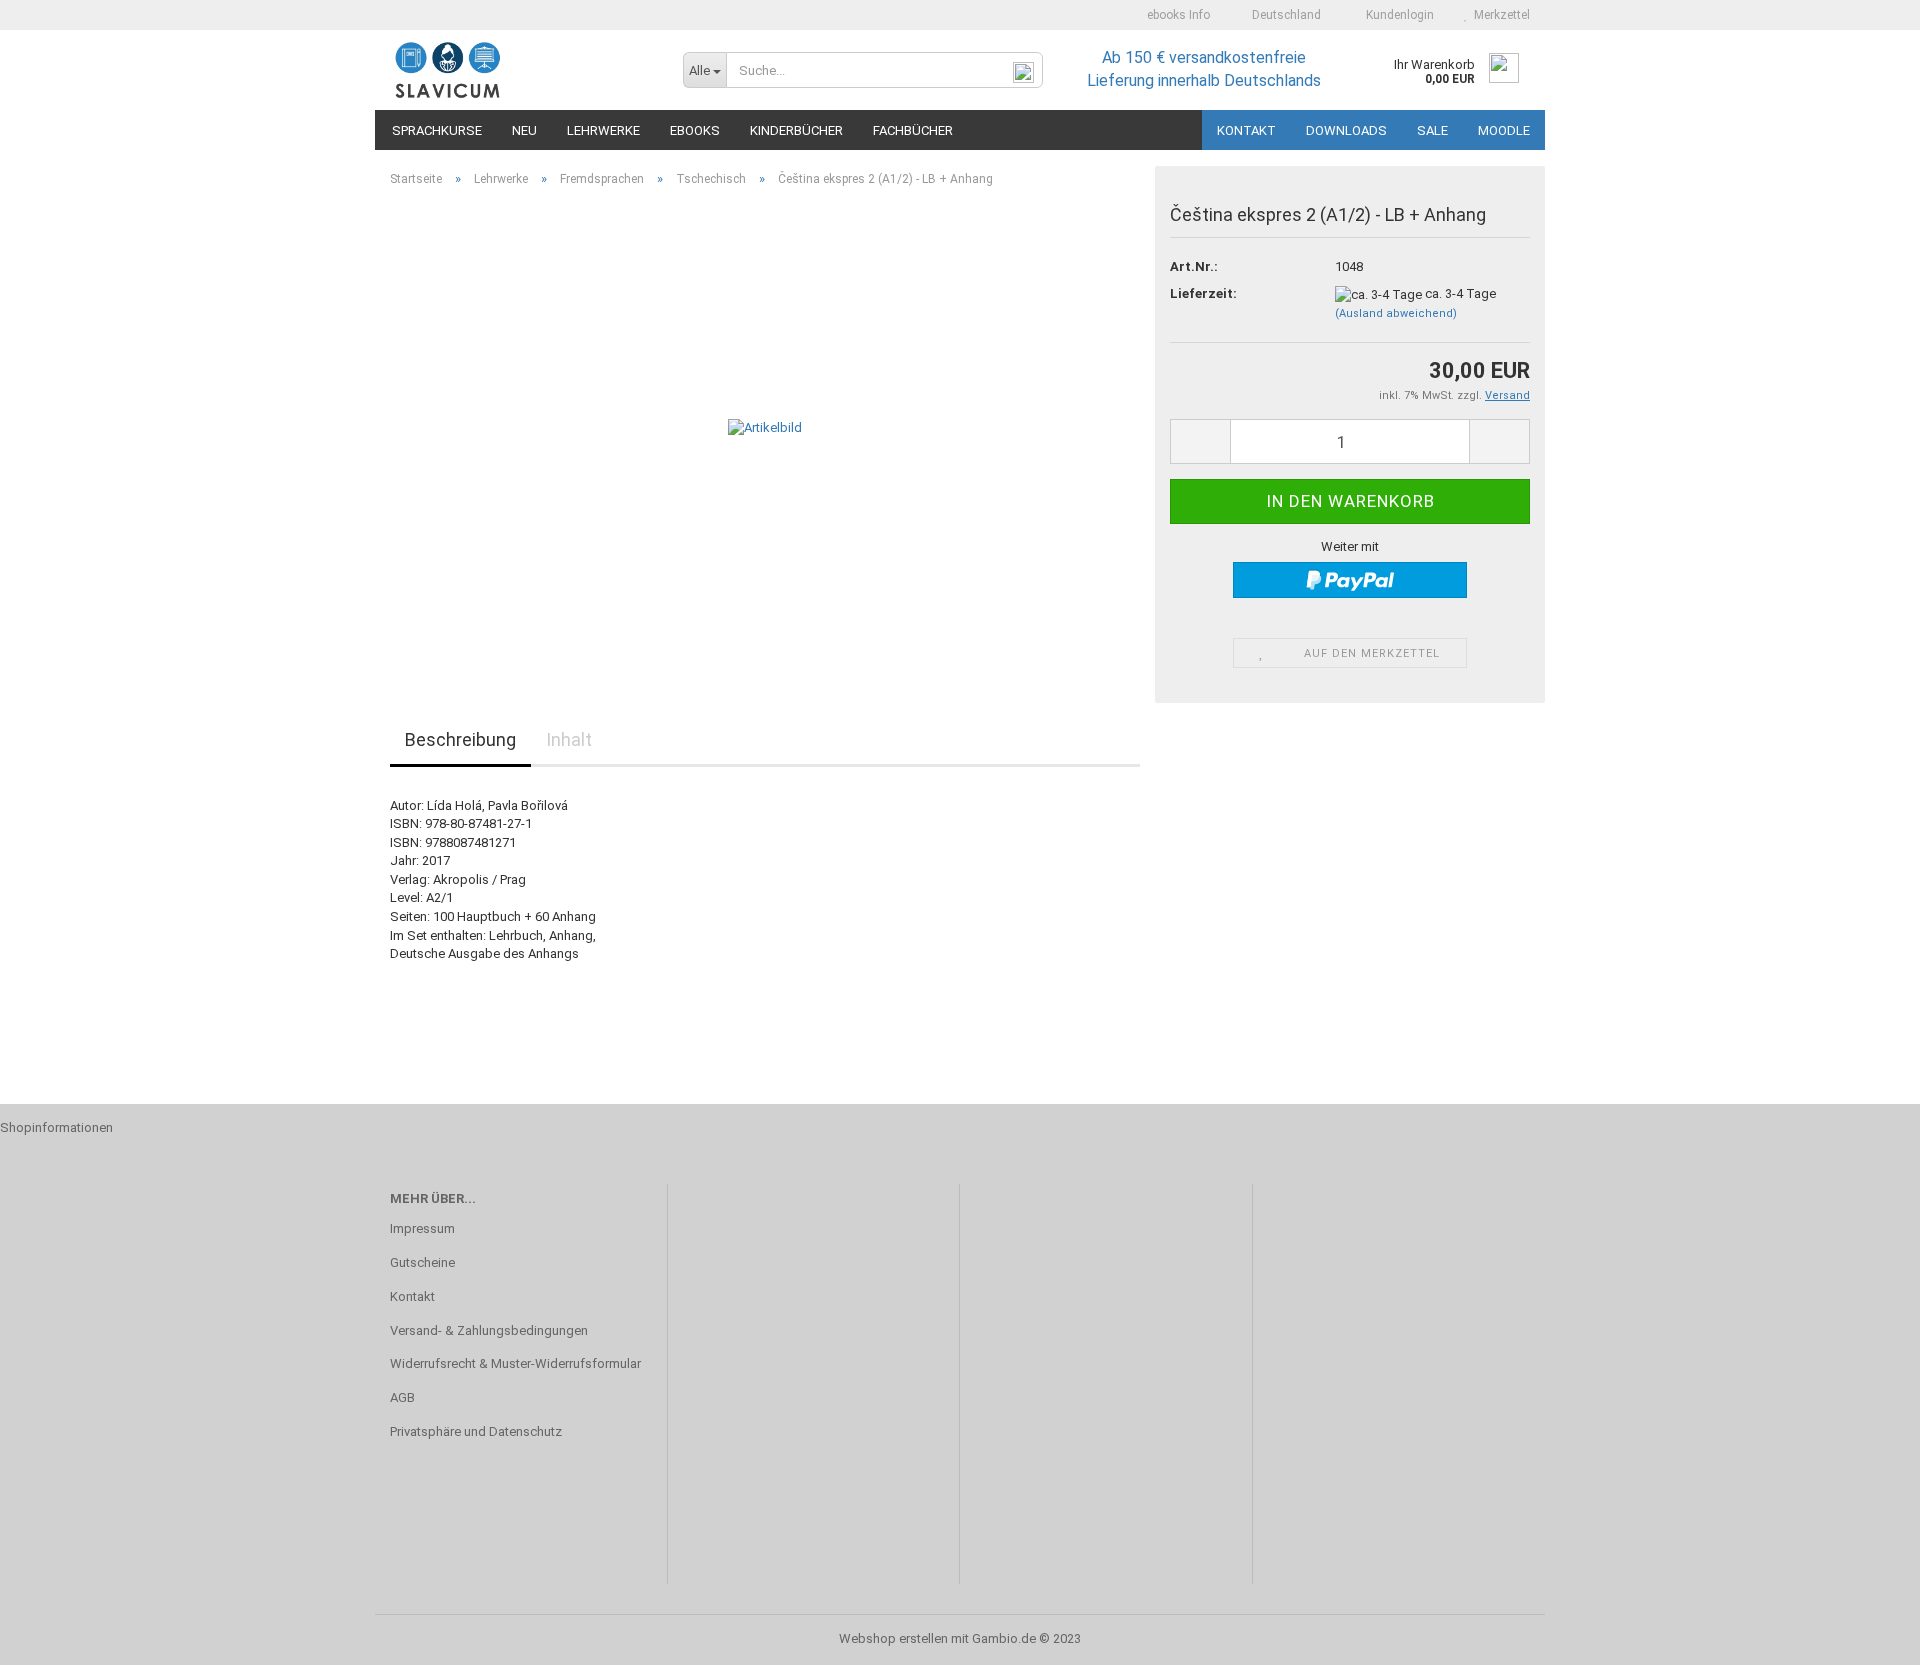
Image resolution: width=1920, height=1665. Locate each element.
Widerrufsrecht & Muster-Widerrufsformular (515, 1363)
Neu (524, 130)
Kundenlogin (1397, 15)
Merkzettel (1499, 15)
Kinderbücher (796, 130)
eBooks (695, 130)
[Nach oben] (1865, 1635)
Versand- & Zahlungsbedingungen (489, 1330)
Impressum (422, 1228)
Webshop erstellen (893, 1638)
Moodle (1504, 130)
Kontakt (1246, 130)
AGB (402, 1397)
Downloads (1346, 130)
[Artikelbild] (765, 427)
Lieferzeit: (1203, 293)
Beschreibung (460, 739)
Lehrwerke (603, 130)
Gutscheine (422, 1262)
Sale (1432, 130)
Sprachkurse (437, 130)
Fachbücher (913, 130)
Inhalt (569, 739)
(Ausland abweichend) (1396, 313)
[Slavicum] (521, 70)
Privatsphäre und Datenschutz (476, 1431)
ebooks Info (1177, 15)
